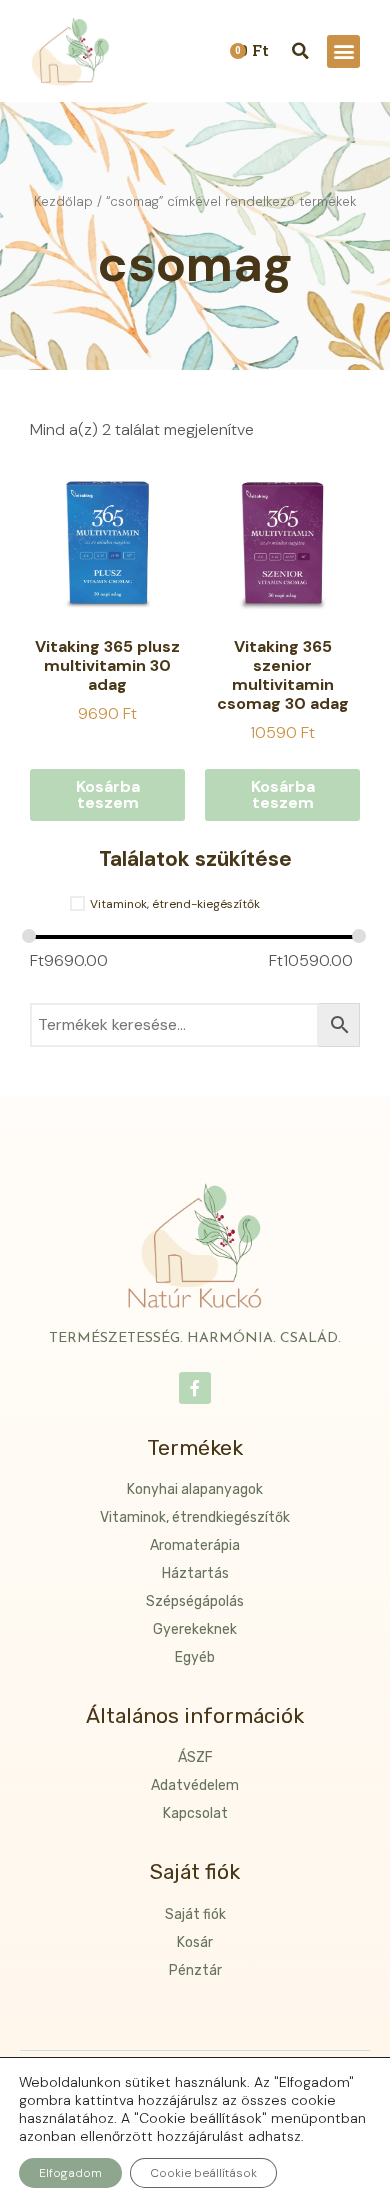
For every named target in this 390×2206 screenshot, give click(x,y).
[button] (343, 51)
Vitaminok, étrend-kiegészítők (175, 904)
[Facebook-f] (195, 1388)
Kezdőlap (63, 201)
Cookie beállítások (203, 2173)
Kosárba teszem (108, 794)
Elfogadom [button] (70, 2173)
